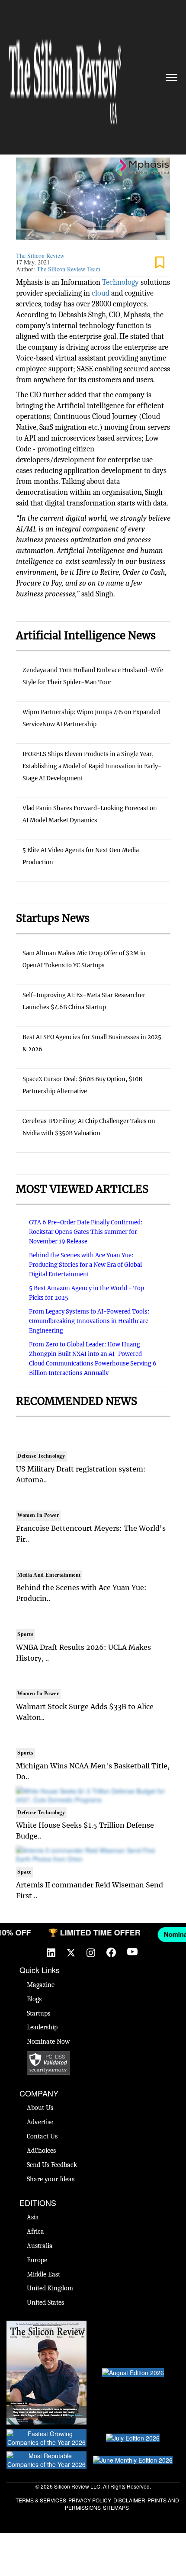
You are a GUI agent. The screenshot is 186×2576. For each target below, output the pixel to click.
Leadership (42, 2027)
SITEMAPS (116, 2507)
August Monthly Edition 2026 (46, 2325)
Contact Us (42, 2136)
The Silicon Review (40, 256)
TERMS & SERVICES (41, 2500)
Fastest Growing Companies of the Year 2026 (47, 2438)
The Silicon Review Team (69, 269)
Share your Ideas (51, 2179)
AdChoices (41, 2151)
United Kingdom (50, 2288)
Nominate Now (48, 2041)
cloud (101, 293)
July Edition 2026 (133, 2438)
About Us (40, 2108)
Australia (40, 2246)
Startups (38, 2013)
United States (45, 2302)
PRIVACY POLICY (90, 2500)
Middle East (43, 2274)
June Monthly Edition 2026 (133, 2460)
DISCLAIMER (129, 2500)
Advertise (40, 2122)
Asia (33, 2217)
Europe (37, 2260)
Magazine (41, 1985)
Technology (121, 282)
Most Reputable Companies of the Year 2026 (47, 2460)
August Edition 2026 (133, 2373)
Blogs (34, 1999)
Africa (35, 2231)
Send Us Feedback (52, 2165)
